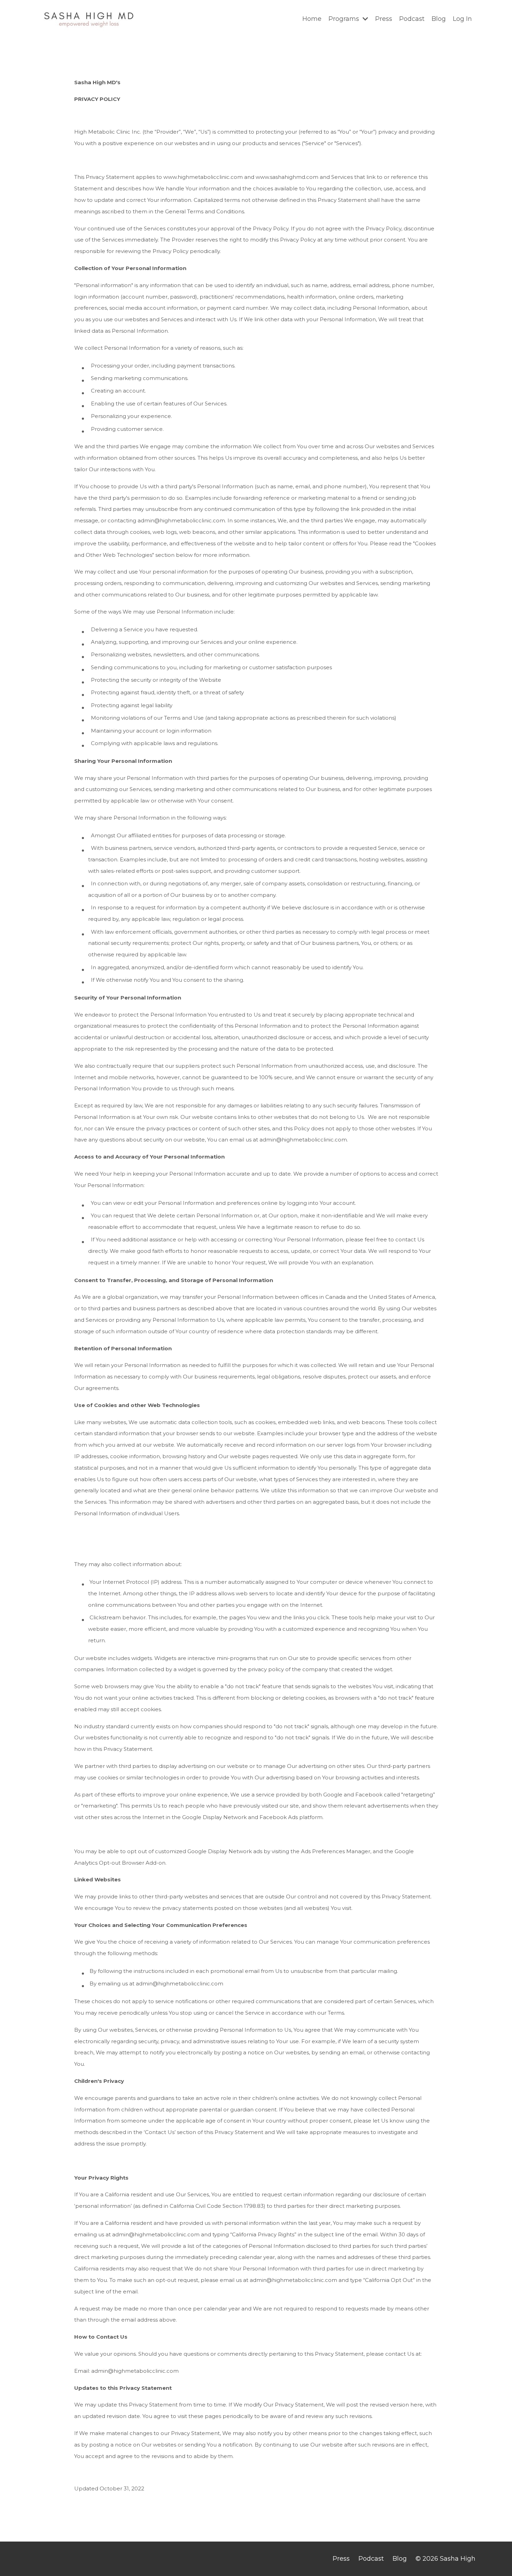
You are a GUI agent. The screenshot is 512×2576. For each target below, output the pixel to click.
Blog (439, 19)
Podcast (412, 19)
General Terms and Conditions (205, 211)
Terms (336, 2013)
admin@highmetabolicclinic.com (303, 1140)
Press (384, 19)
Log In (462, 19)
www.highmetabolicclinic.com (203, 177)
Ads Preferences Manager (336, 1851)
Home (312, 19)
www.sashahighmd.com (287, 177)
